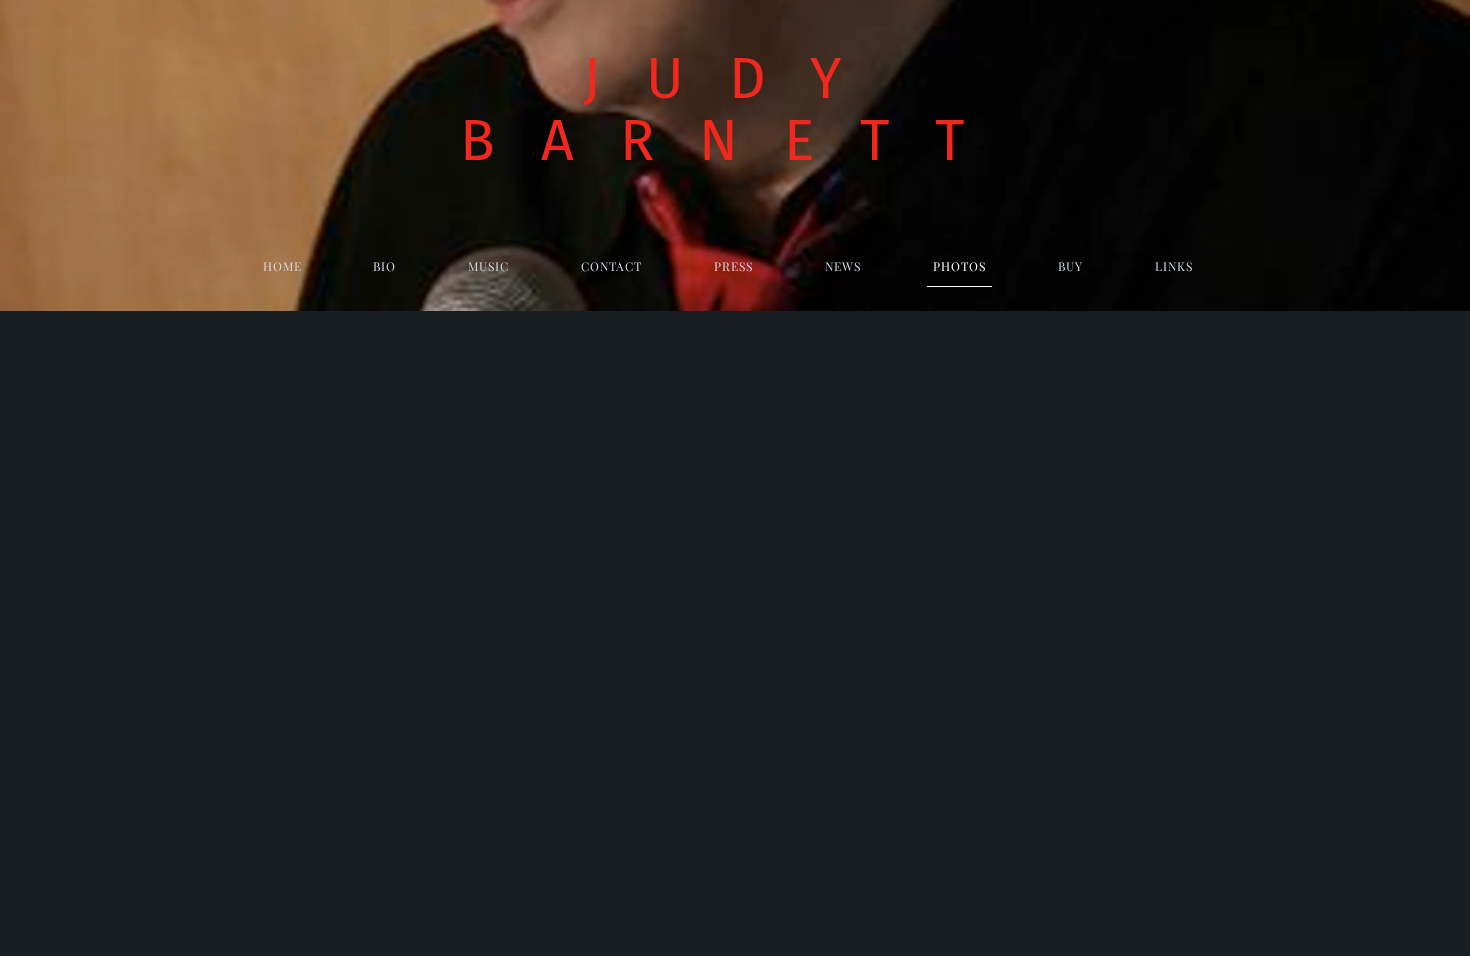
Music (488, 266)
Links (1174, 266)
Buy (1070, 266)
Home (282, 266)
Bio (384, 266)
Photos (959, 266)
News (843, 266)
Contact (611, 266)
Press (733, 266)
